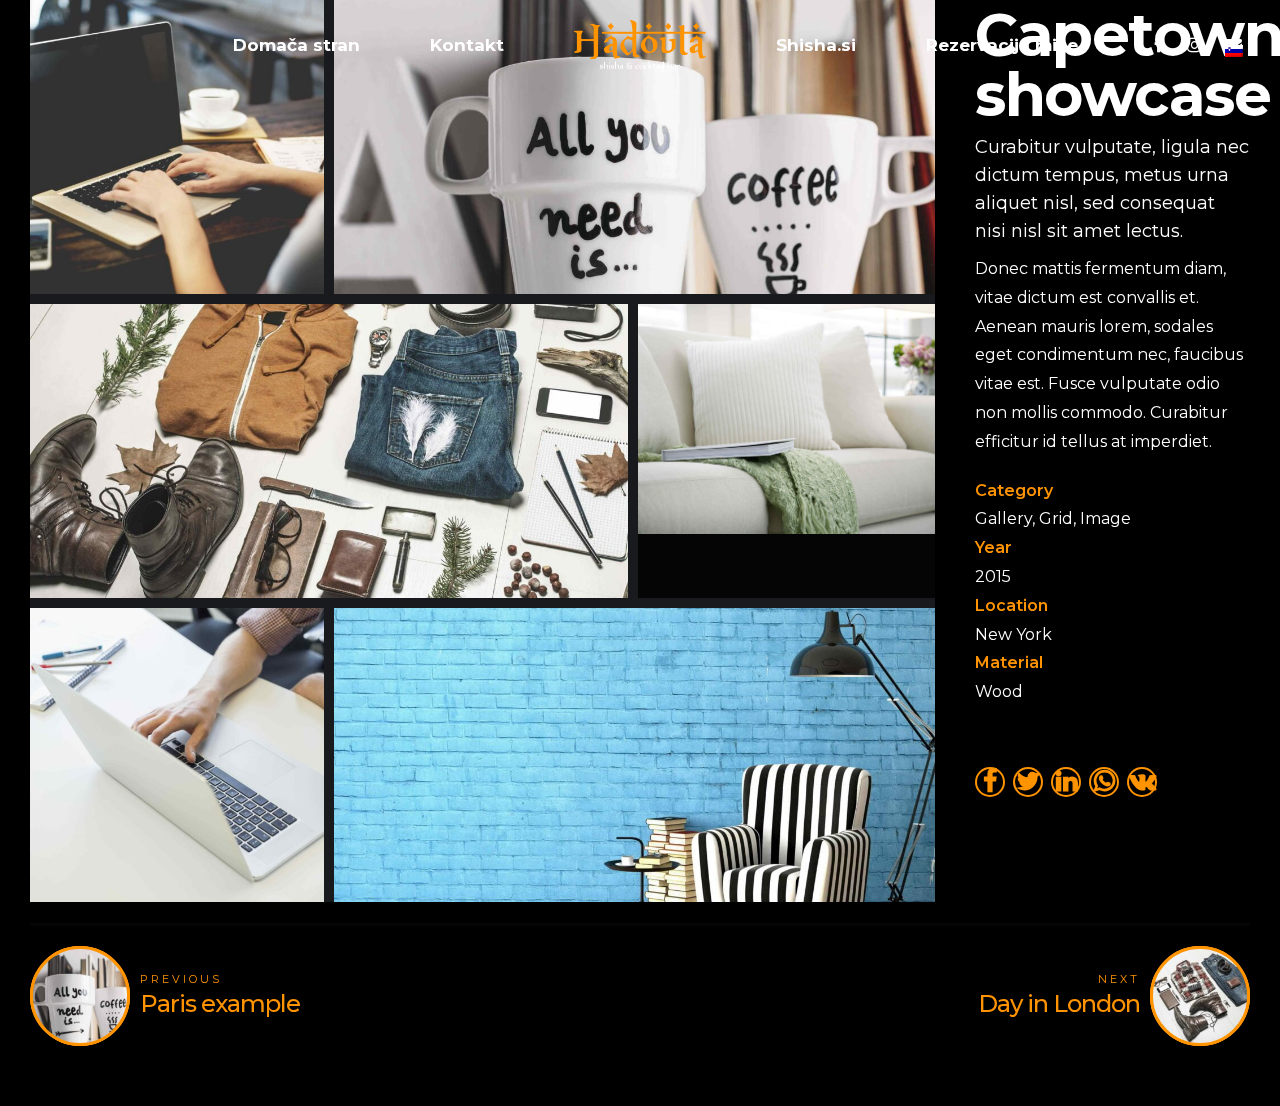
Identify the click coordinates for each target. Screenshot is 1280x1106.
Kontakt (467, 45)
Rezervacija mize (1002, 45)
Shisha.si (816, 45)
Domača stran (296, 45)
